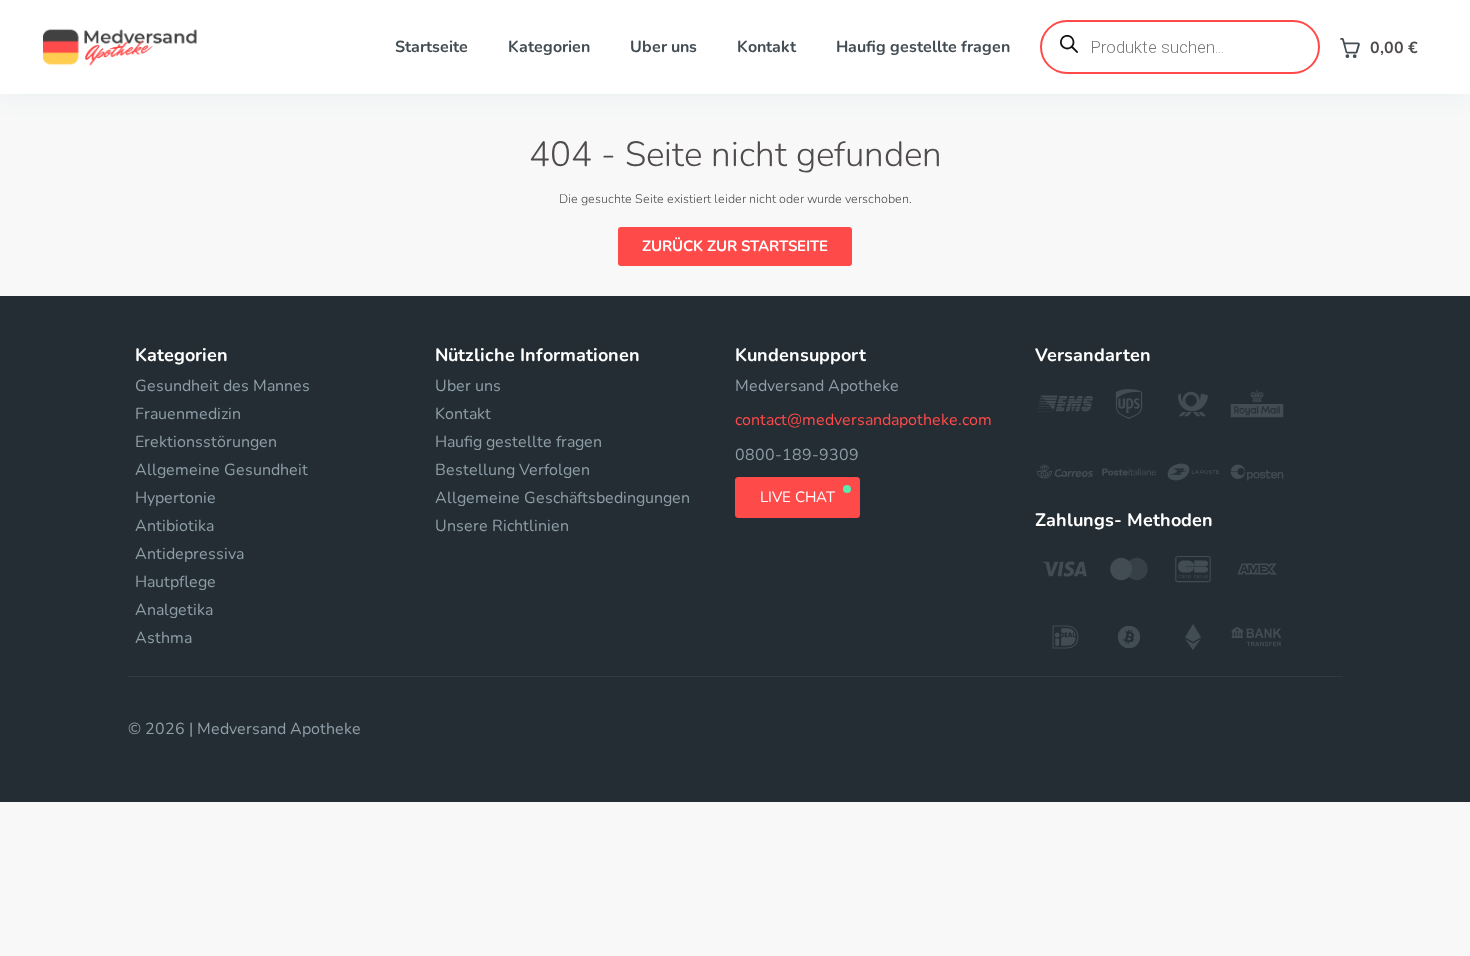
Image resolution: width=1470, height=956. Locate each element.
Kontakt (766, 47)
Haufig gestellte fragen (923, 47)
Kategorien (549, 47)
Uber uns (663, 47)
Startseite (431, 47)
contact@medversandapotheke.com (863, 420)
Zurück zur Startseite (735, 246)
